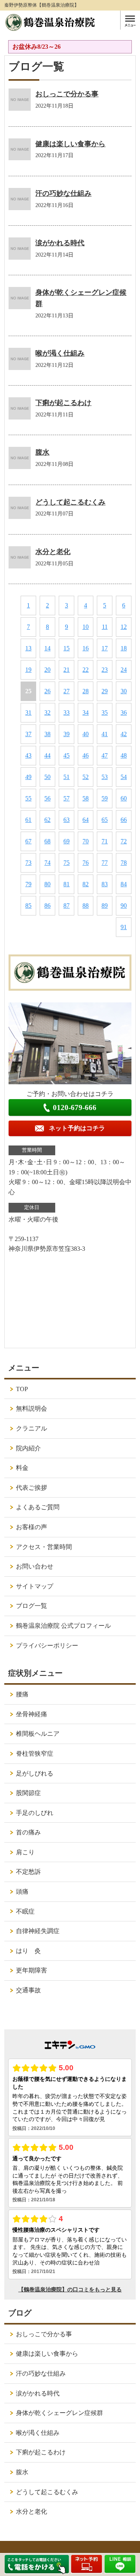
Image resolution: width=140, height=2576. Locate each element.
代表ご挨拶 (31, 1488)
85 (28, 906)
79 (28, 884)
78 (124, 863)
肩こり (25, 1852)
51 (66, 777)
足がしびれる (35, 1773)
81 (66, 884)
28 (86, 691)
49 (28, 777)
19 (28, 670)
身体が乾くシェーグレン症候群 (59, 2413)
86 (47, 906)
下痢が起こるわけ (63, 403)
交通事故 (28, 1990)
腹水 (42, 452)
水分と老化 (53, 552)
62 (47, 820)
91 (124, 927)
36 (124, 713)
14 (47, 648)
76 (86, 863)
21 (66, 670)
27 (66, 691)
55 (28, 798)
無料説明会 (31, 1408)
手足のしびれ (35, 1813)
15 (66, 648)
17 (105, 648)
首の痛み (28, 1832)
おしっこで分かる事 (67, 94)
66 (124, 820)
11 (105, 627)
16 (86, 648)
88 (86, 906)
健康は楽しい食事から (70, 144)
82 (86, 884)
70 (86, 841)
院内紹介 (28, 1448)
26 (47, 691)
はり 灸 (28, 1951)
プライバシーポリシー (47, 1646)
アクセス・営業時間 (44, 1547)
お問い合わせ (35, 1566)
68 (47, 841)
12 (124, 627)
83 (105, 884)
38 (47, 734)
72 (124, 841)
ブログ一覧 (31, 1606)
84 (124, 884)
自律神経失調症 (38, 1931)
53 (105, 777)
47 (105, 755)
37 (28, 734)
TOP (22, 1389)
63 (66, 820)
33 (66, 713)
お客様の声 (31, 1527)
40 (86, 734)
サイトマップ (35, 1586)
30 (124, 691)
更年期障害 (31, 1970)
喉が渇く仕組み (60, 353)
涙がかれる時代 (60, 243)
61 (28, 820)
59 (105, 798)
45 (66, 755)
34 (86, 713)
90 (124, 906)
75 (66, 863)
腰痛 (22, 1694)
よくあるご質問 (38, 1507)
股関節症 (28, 1793)
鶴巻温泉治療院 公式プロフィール (63, 1626)
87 (66, 906)
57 (66, 798)
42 (124, 734)
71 (105, 841)
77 (105, 863)
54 (124, 777)
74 (47, 863)
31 (28, 713)
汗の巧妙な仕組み (63, 193)
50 (47, 777)
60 (124, 798)
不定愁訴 (28, 1872)
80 (47, 884)
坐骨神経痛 (31, 1714)
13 (28, 648)
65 (105, 820)
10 (86, 627)
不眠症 (25, 1911)
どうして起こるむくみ (70, 502)
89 (105, 906)
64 (86, 820)
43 (28, 755)
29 (105, 691)
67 (28, 841)
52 (86, 777)
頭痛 (22, 1892)
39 (66, 734)
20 (47, 670)
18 (124, 648)
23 (105, 670)
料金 (22, 1468)
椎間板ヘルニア (38, 1734)
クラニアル (31, 1428)
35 (105, 713)
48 (124, 755)
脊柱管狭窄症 (35, 1754)
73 (28, 863)
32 (47, 713)
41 (105, 734)
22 (86, 670)
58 (86, 798)
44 (47, 755)
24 (124, 670)
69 (66, 841)
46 (86, 755)
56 (47, 798)
